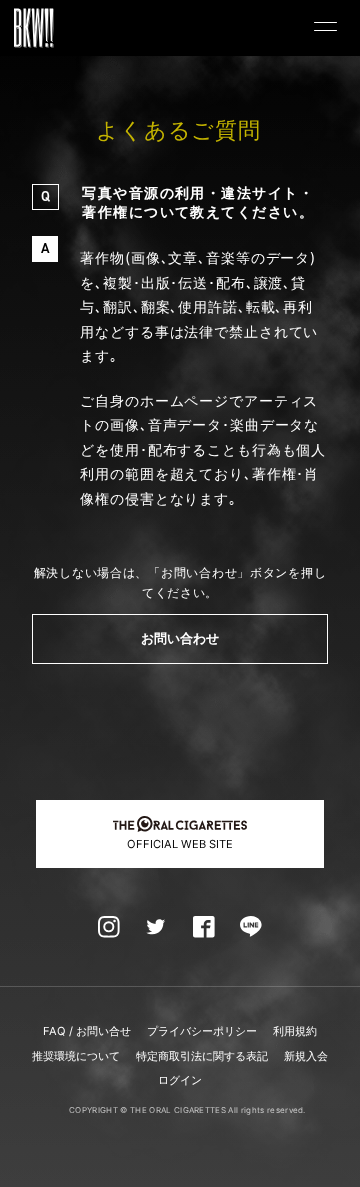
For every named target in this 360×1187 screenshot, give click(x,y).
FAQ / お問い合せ (87, 1031)
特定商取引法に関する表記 (202, 1056)
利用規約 (295, 1031)
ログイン (180, 1080)
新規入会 (306, 1056)
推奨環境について (76, 1056)
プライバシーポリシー (202, 1031)
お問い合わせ (180, 638)
